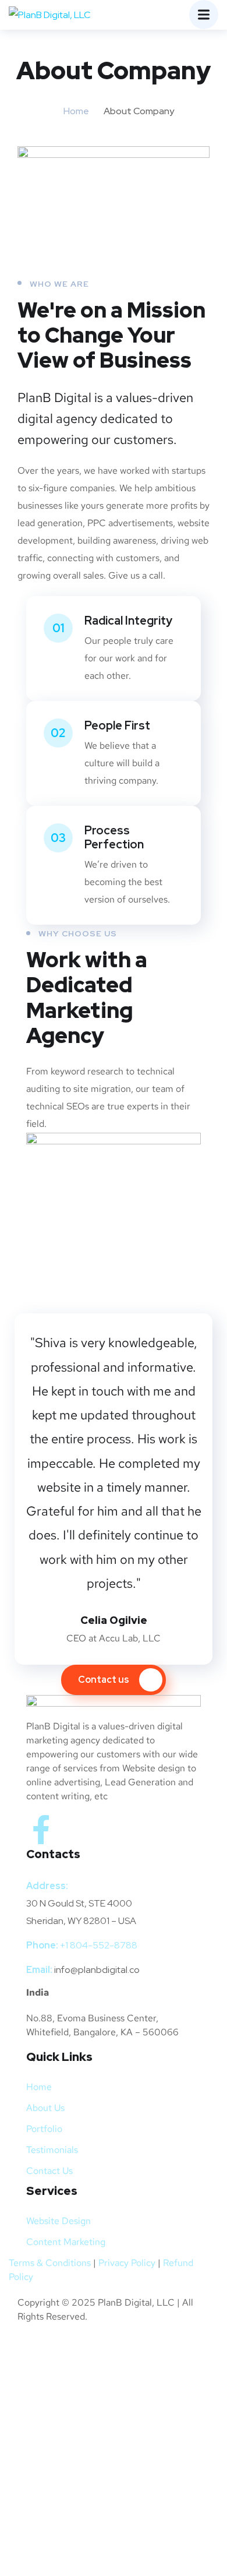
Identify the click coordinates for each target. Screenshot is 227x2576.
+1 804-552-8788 (99, 1945)
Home (76, 111)
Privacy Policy (127, 2263)
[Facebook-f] (41, 1830)
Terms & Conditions (50, 2263)
